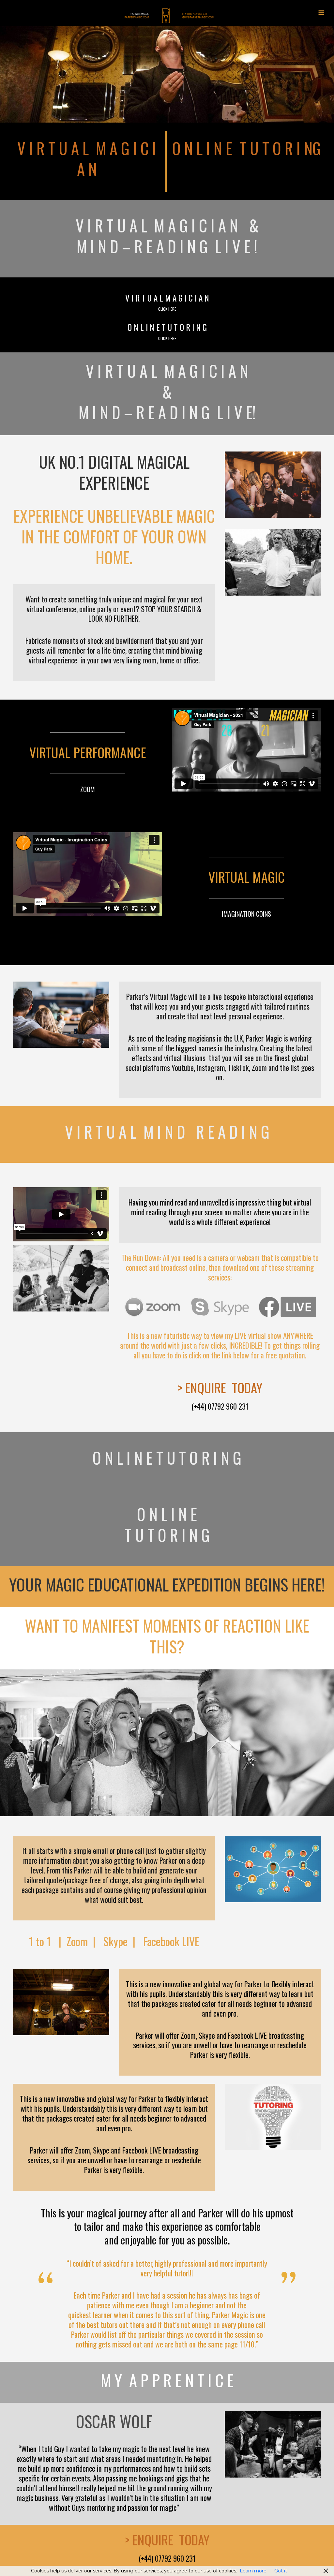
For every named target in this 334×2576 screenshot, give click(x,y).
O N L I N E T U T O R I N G (167, 327)
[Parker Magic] (167, 15)
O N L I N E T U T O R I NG (247, 148)
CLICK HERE (167, 309)
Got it (281, 2571)
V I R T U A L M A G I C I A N (87, 158)
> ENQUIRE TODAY (220, 1387)
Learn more (253, 2571)
